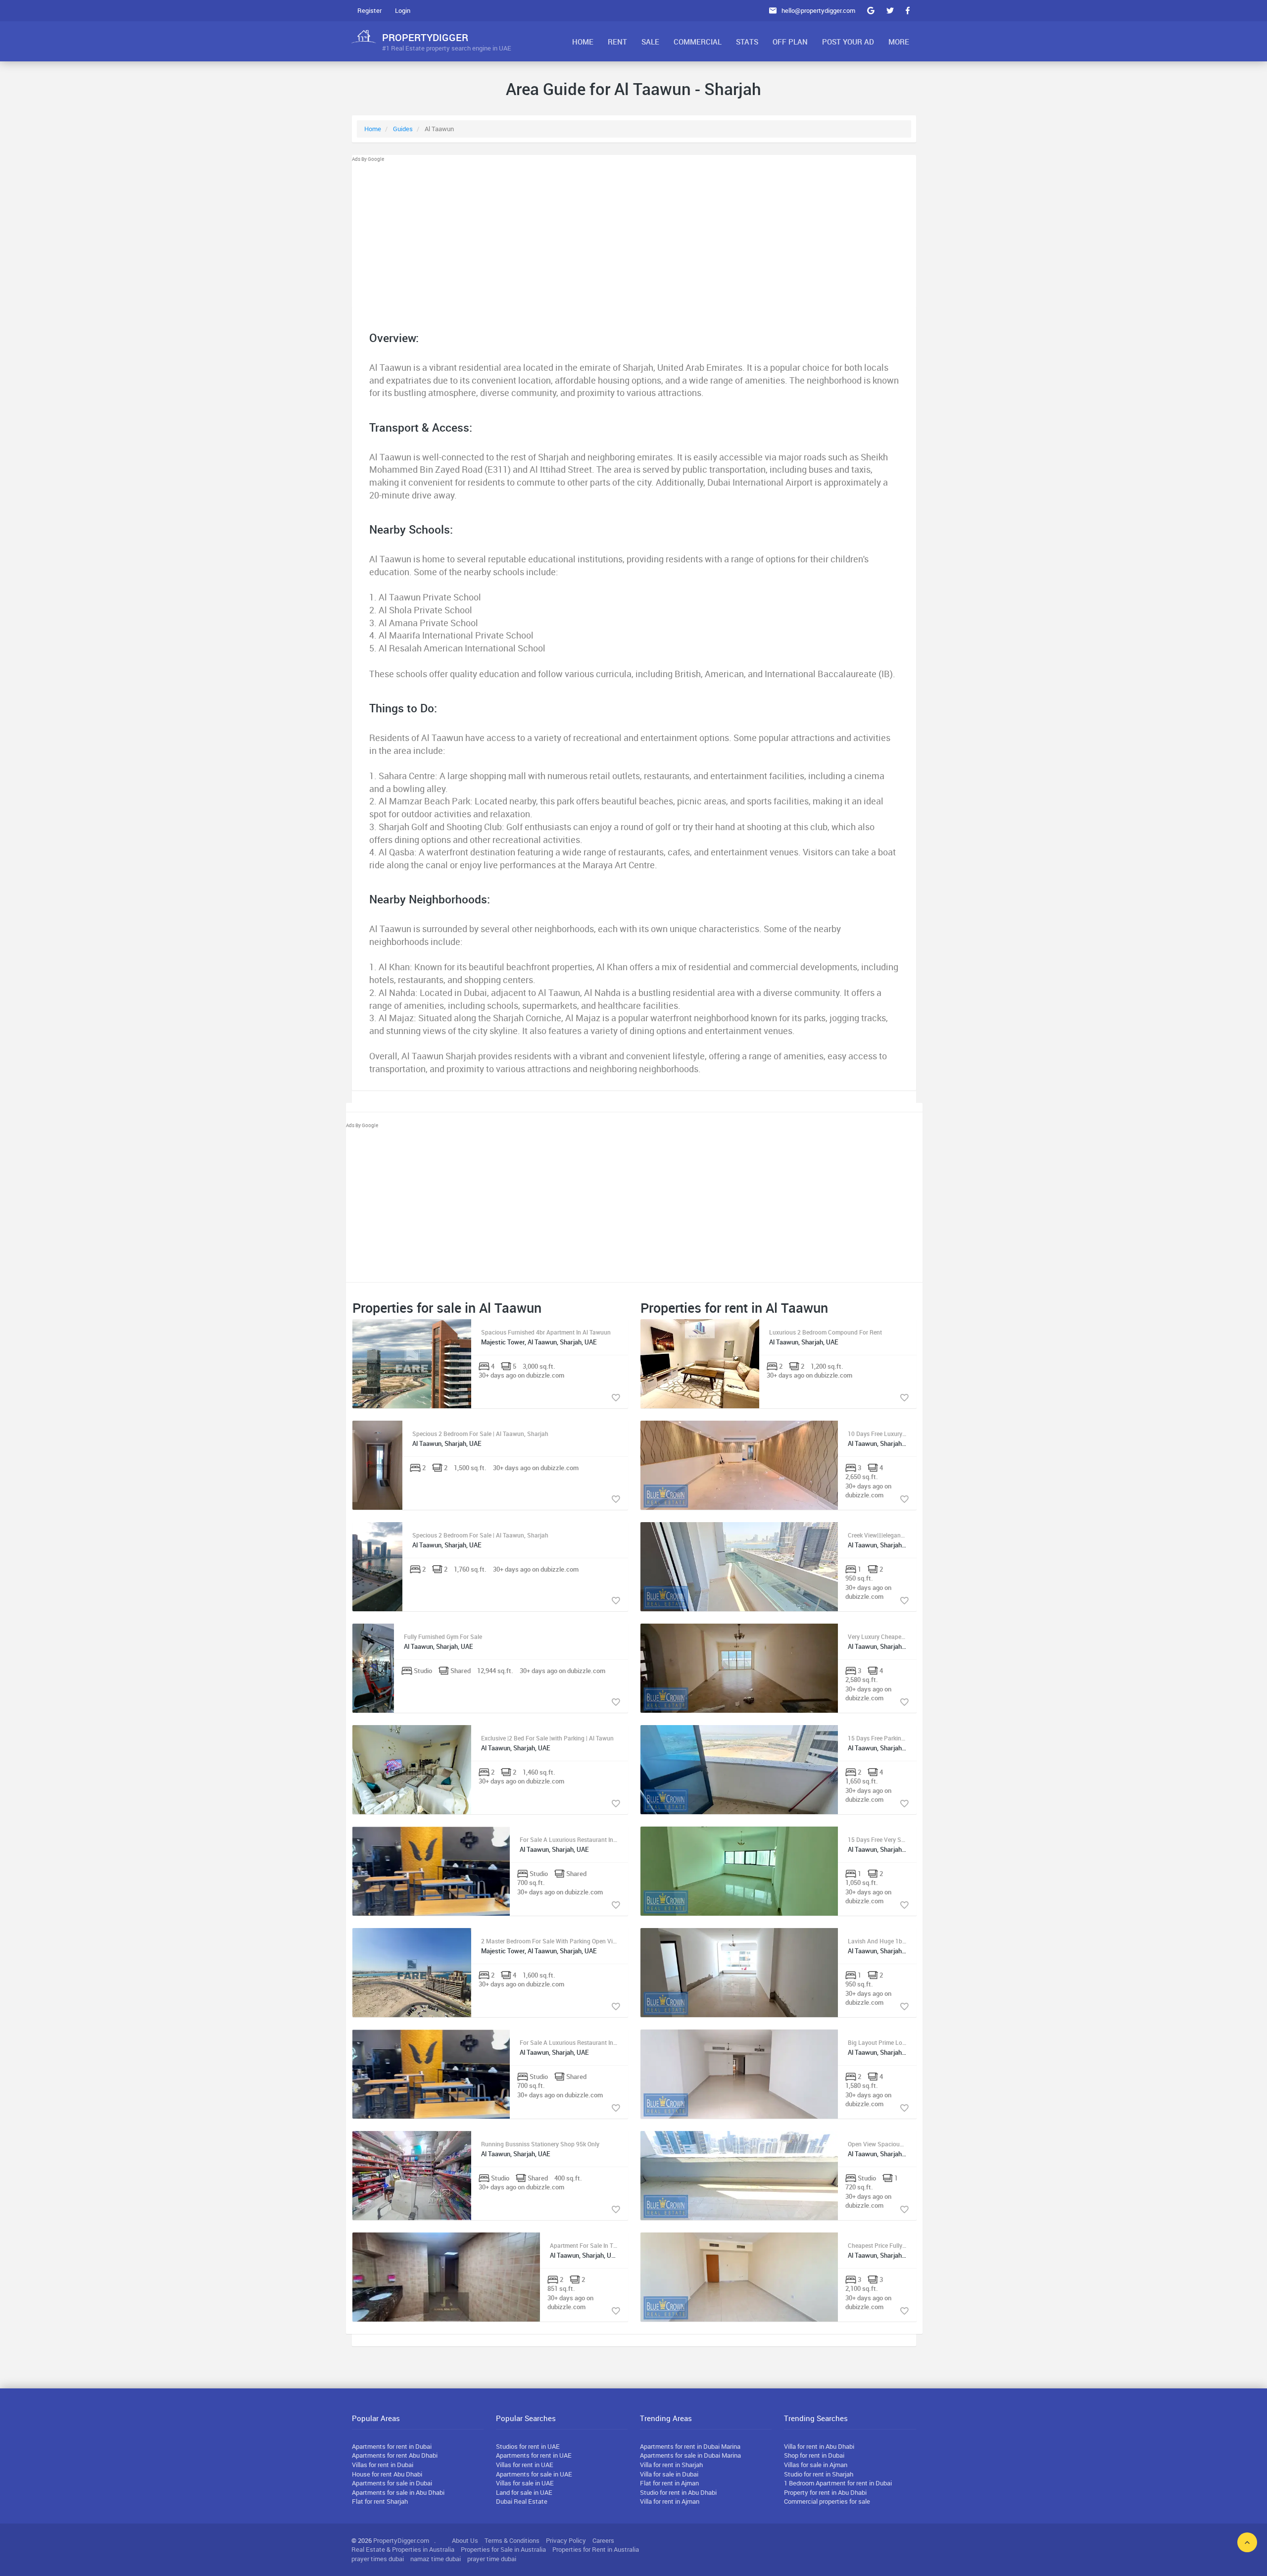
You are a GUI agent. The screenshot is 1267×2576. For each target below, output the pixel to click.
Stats (747, 42)
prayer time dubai (492, 2559)
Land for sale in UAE (524, 2492)
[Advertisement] (634, 233)
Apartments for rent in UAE (534, 2455)
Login (403, 10)
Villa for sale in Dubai (669, 2474)
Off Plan (790, 42)
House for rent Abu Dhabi (387, 2474)
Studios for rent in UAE (528, 2446)
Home (583, 42)
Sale (650, 42)
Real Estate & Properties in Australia (403, 2549)
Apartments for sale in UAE (534, 2474)
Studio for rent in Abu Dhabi (678, 2492)
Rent (617, 42)
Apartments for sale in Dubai (392, 2483)
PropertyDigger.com (401, 2540)
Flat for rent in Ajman (669, 2483)
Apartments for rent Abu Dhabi (395, 2455)
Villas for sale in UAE (525, 2483)
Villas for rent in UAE (525, 2465)
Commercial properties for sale (827, 2501)
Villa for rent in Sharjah (671, 2465)
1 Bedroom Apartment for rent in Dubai (838, 2483)
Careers (603, 2540)
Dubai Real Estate (522, 2501)
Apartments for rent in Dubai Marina (690, 2446)
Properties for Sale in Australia (503, 2549)
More (899, 42)
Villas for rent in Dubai (383, 2465)
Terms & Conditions (512, 2540)
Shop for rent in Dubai (814, 2455)
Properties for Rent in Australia (596, 2549)
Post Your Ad (848, 42)
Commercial (698, 42)
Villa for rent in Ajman (670, 2501)
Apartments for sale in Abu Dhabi (398, 2492)
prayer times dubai (378, 2559)
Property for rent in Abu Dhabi (825, 2492)
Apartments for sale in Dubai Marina (690, 2455)
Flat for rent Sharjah (380, 2501)
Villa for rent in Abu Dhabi (819, 2446)
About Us (465, 2540)
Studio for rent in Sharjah (819, 2474)
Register (369, 10)
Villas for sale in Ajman (816, 2465)
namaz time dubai (436, 2559)
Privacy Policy (566, 2540)
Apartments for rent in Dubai (392, 2446)
